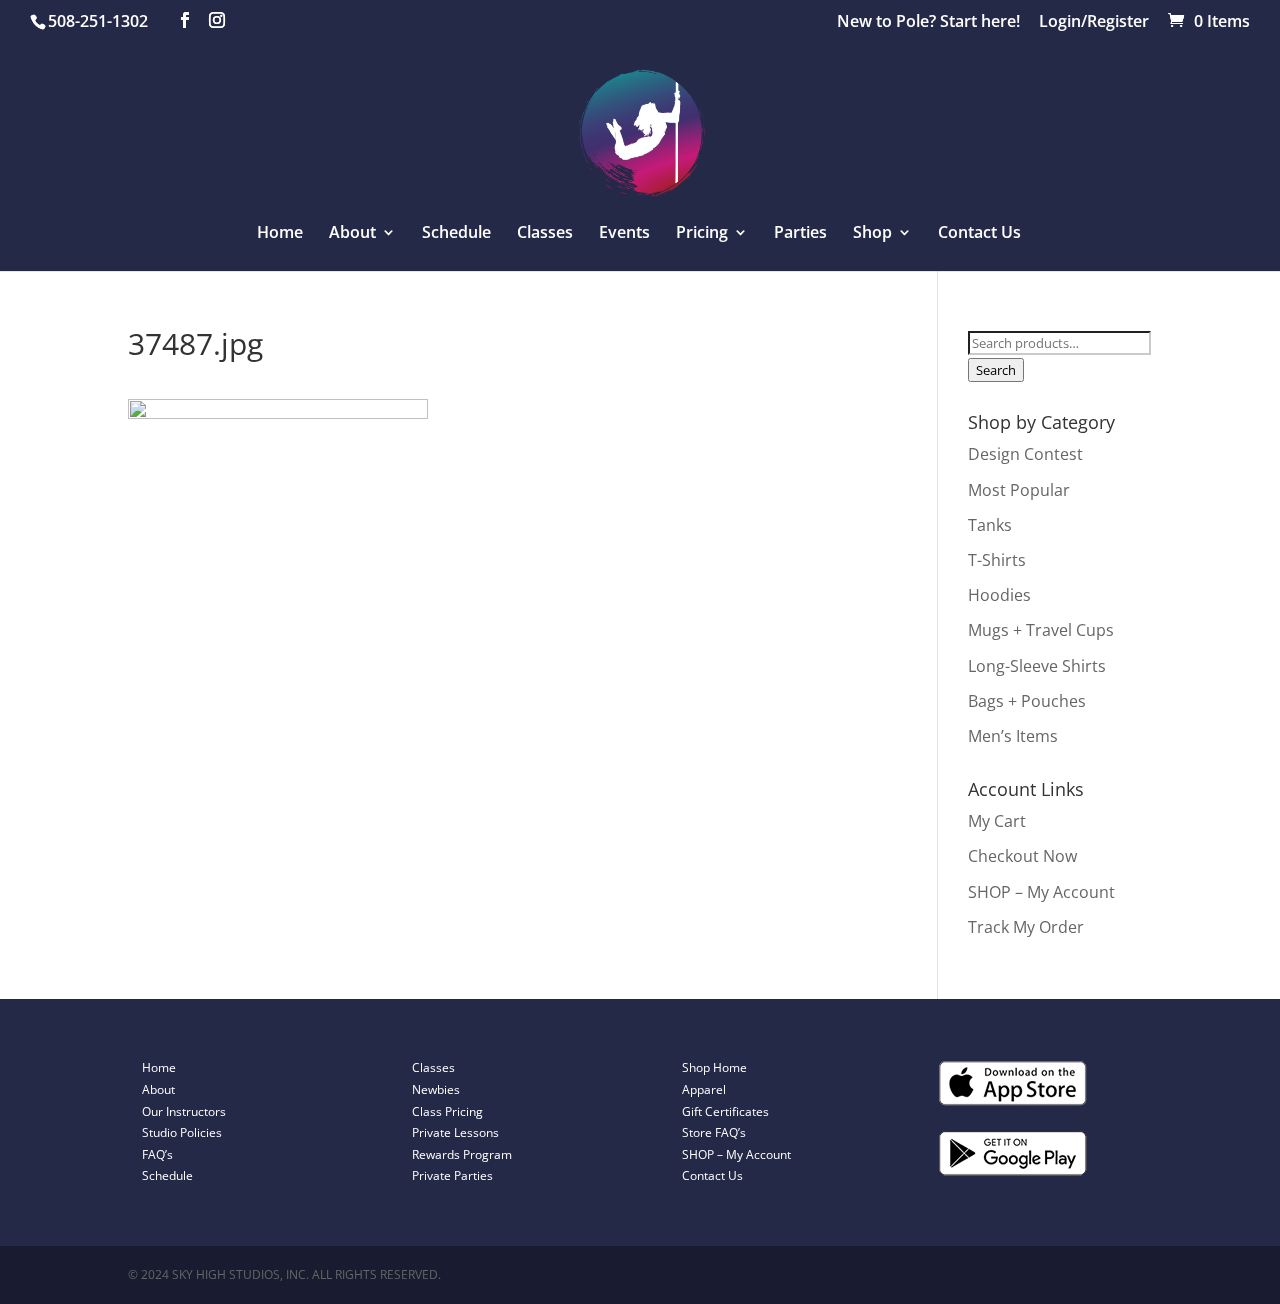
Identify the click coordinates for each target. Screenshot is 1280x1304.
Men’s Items (1013, 736)
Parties (800, 234)
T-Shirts (997, 560)
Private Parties (452, 1175)
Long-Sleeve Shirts (1037, 666)
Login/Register (1094, 22)
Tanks (990, 525)
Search (996, 370)
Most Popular (1019, 490)
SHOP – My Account (1041, 892)
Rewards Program (462, 1154)
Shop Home (714, 1067)
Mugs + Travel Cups (1041, 630)
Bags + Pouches (1027, 701)
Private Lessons (455, 1132)
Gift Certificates (725, 1111)
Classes (545, 234)
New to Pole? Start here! (928, 22)
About (158, 1089)
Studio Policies (182, 1132)
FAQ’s (157, 1154)
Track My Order (1026, 927)
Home (280, 234)
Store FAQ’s (714, 1132)
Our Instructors (184, 1111)
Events (624, 234)
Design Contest (1025, 454)
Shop (872, 234)
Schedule (456, 234)
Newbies (436, 1089)
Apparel (704, 1089)
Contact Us (979, 234)
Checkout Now (1022, 856)
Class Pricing (447, 1111)
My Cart (997, 821)
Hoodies (999, 595)
